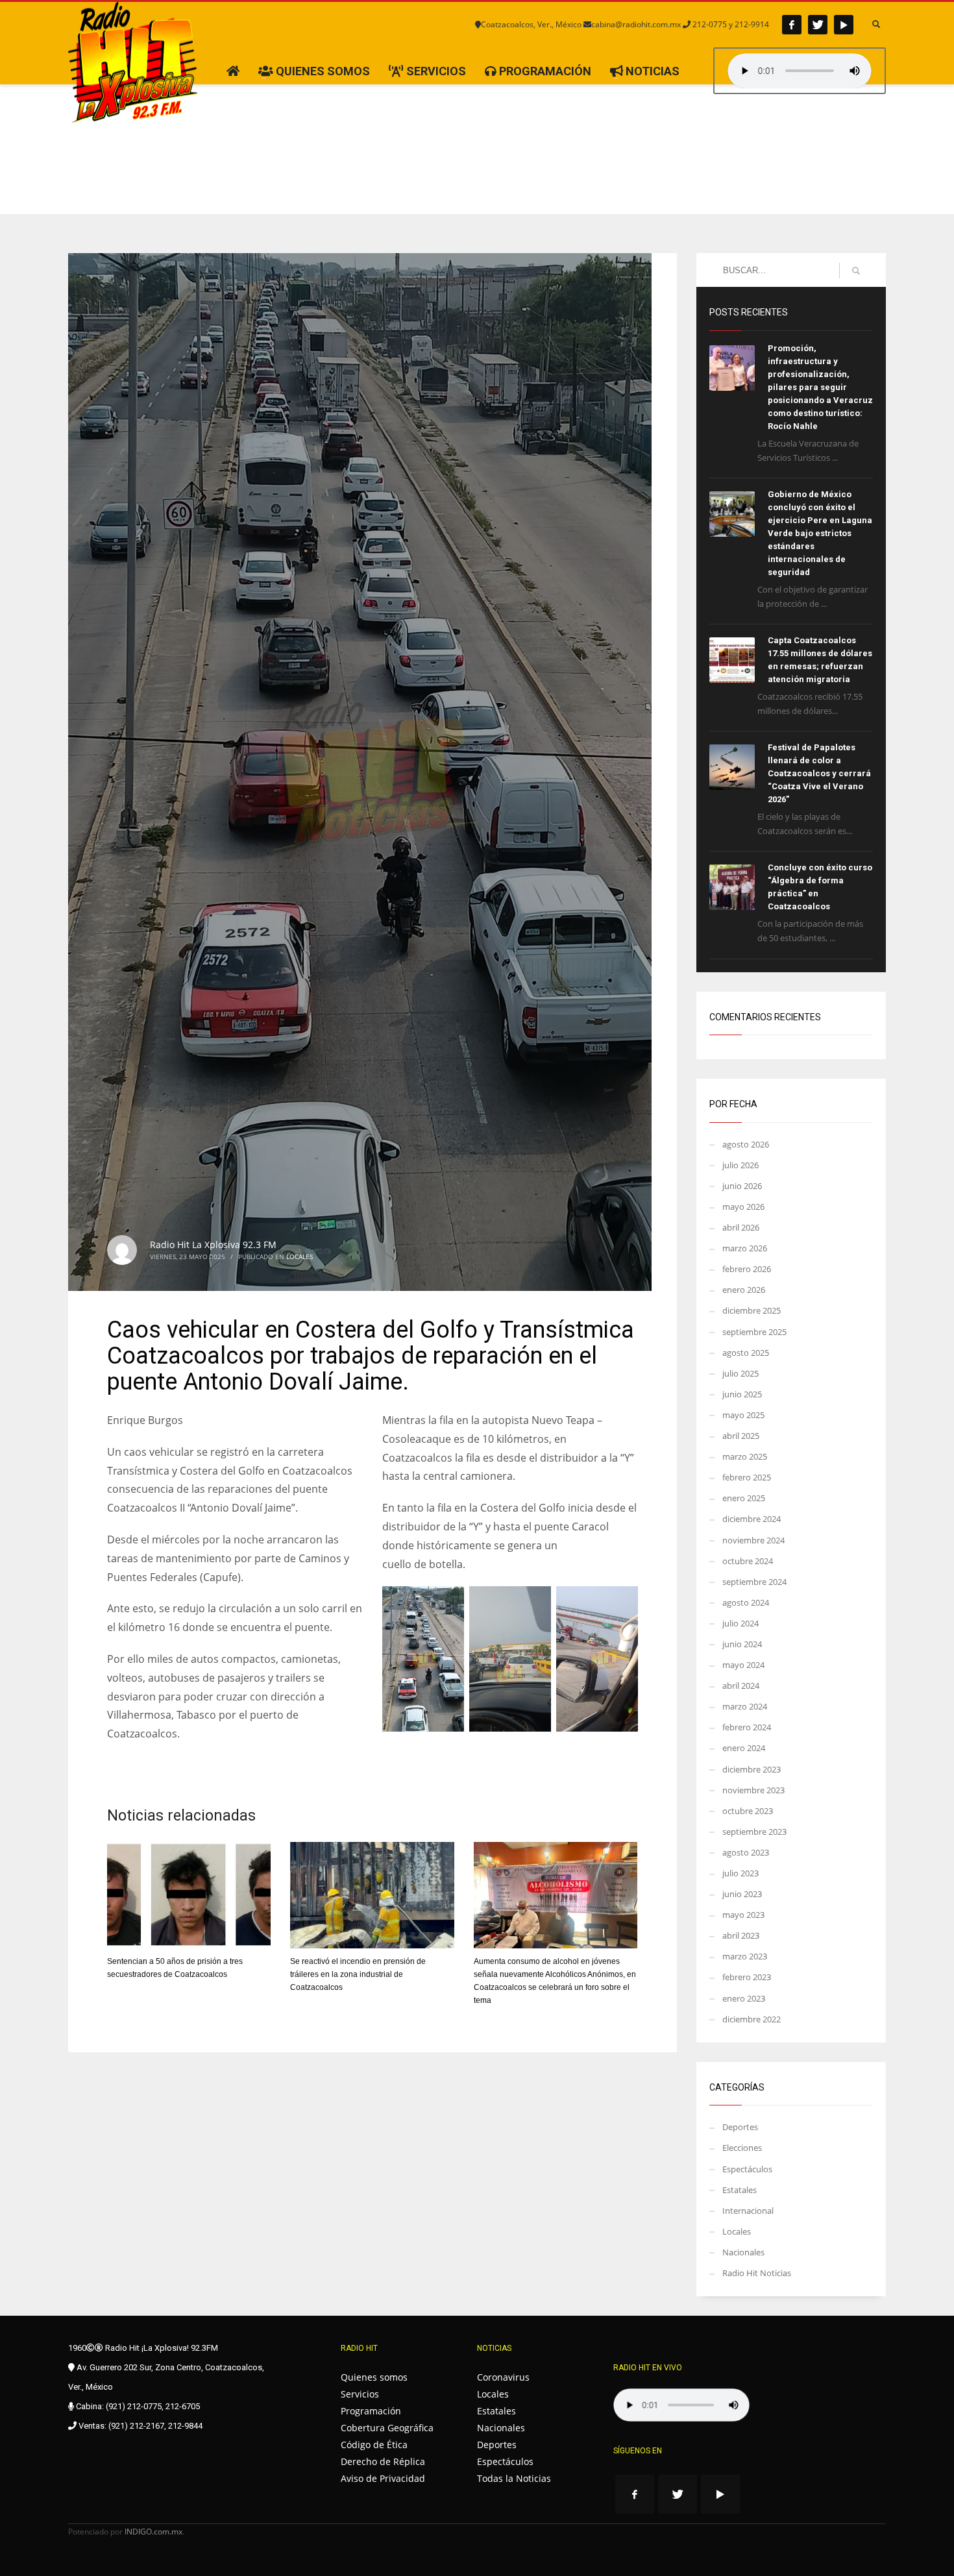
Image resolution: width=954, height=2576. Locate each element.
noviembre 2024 (753, 1540)
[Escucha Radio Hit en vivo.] (800, 71)
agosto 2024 (746, 1602)
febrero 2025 (747, 1477)
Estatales (740, 2190)
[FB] (792, 25)
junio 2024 (742, 1644)
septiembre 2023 (754, 1832)
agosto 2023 (746, 1852)
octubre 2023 (748, 1811)
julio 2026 (740, 1165)
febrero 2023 (747, 1977)
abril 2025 (741, 1436)
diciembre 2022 (752, 2019)
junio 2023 (742, 1894)
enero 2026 (744, 1290)
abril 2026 (741, 1227)
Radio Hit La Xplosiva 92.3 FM (213, 1245)
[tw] (818, 25)
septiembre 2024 (754, 1582)
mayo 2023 (743, 1915)
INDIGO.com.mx (153, 2532)
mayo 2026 (743, 1207)
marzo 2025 (745, 1456)
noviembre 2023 (753, 1790)
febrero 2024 (747, 1727)
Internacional (748, 2211)
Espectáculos (747, 2169)
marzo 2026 (745, 1248)
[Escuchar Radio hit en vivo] (681, 2405)
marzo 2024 (745, 1706)
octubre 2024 (748, 1561)
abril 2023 (741, 1935)
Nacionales (743, 2252)
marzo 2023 (745, 1956)
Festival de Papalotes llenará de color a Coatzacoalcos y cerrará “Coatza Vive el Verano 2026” (819, 773)
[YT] (844, 25)
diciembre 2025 (752, 1310)
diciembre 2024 (752, 1519)
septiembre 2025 (754, 1332)
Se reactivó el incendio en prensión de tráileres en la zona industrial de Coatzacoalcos (358, 1974)
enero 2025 (744, 1498)
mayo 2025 (743, 1415)
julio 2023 (740, 1873)
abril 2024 (741, 1686)
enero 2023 (744, 1998)
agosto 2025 (746, 1353)
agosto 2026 (746, 1144)
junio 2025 (742, 1394)
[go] (856, 271)
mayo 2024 (743, 1665)
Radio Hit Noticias (757, 2273)
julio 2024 (740, 1623)
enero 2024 (744, 1748)
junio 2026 (742, 1186)
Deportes (740, 2127)
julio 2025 (740, 1373)
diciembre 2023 (752, 1769)
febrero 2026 (747, 1269)
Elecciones (742, 2148)
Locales (300, 1257)
